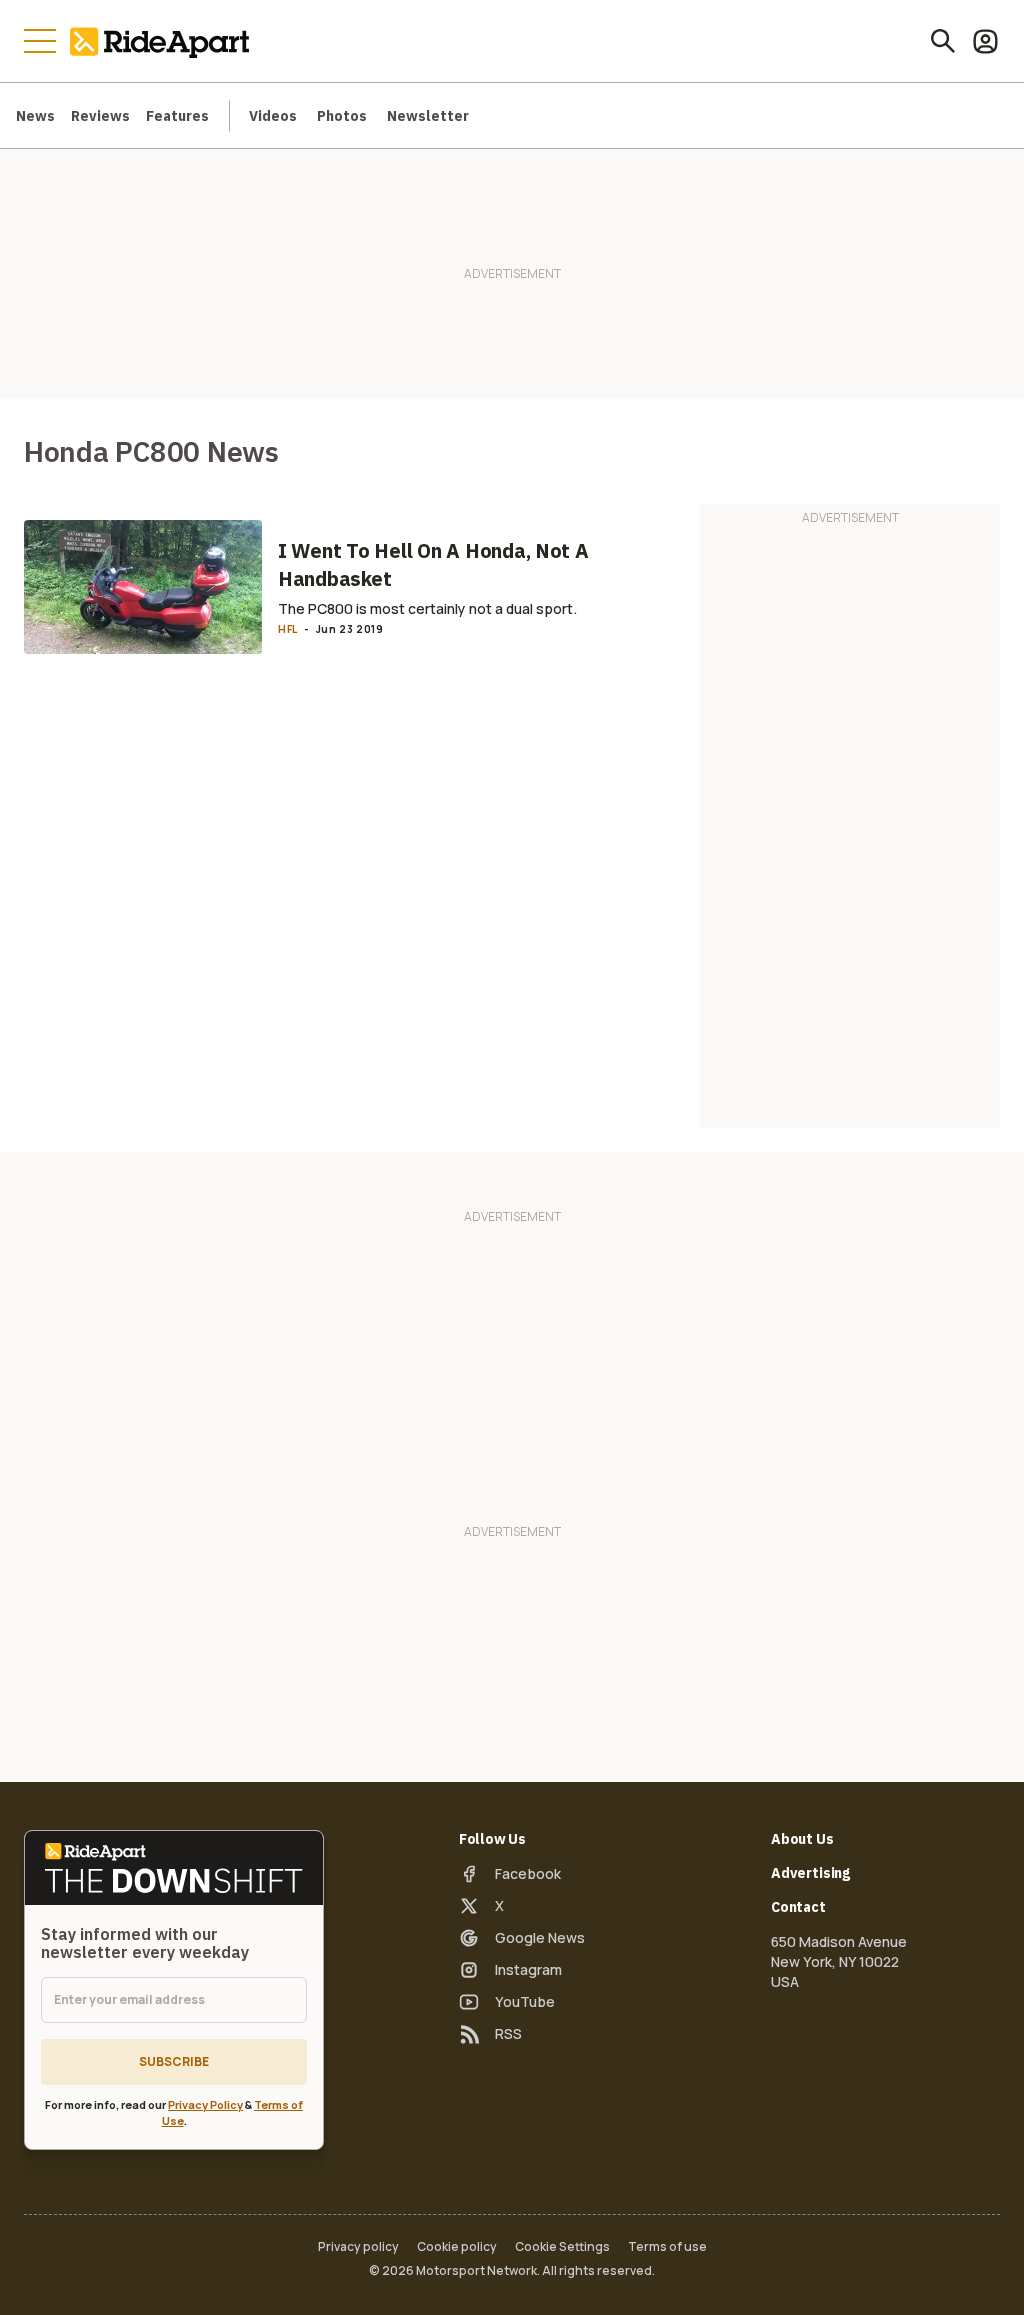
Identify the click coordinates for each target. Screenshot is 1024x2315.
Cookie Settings (562, 2247)
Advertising (810, 1873)
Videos (273, 116)
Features (177, 116)
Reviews (100, 116)
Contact (798, 1907)
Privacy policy (358, 2247)
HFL (288, 629)
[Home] (164, 41)
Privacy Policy (205, 2104)
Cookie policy (457, 2247)
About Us (802, 1839)
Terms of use (667, 2247)
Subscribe (174, 2061)
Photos (342, 116)
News (35, 116)
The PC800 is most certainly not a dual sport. (427, 608)
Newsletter (428, 116)
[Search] (943, 41)
